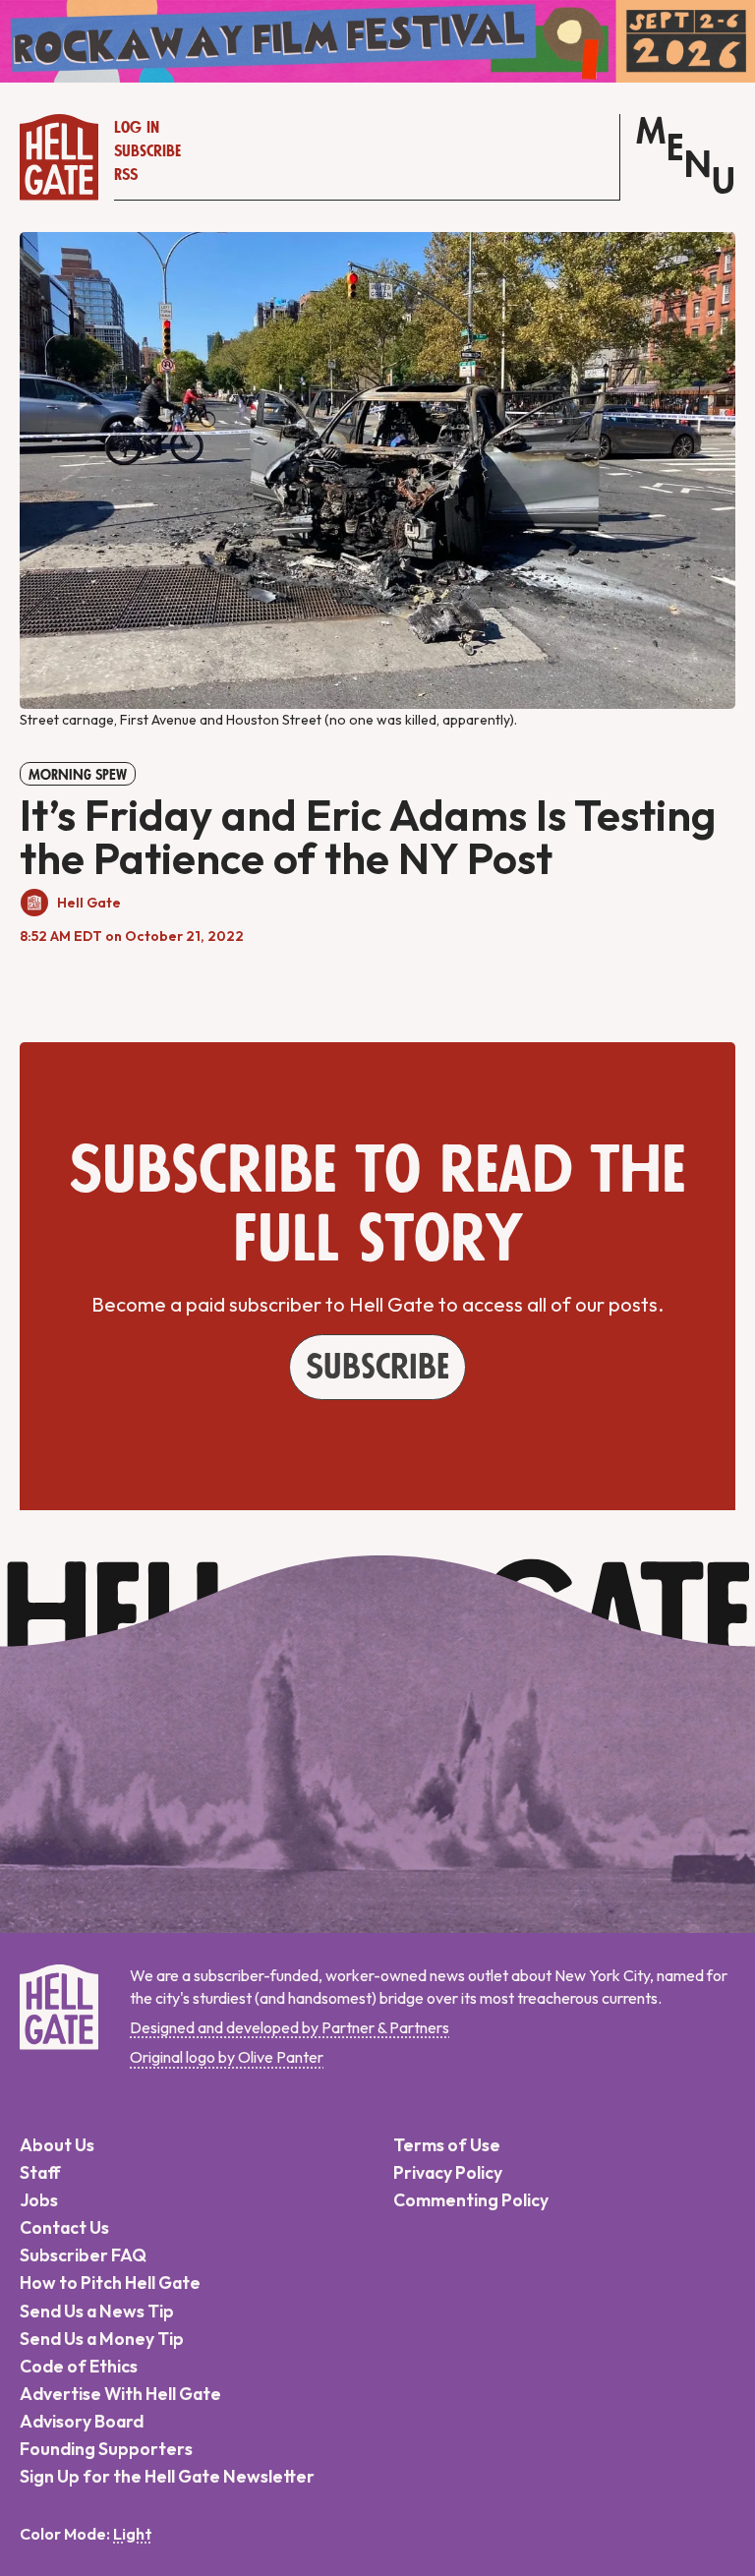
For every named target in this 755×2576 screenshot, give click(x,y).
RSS (126, 175)
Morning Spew (78, 775)
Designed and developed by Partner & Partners (290, 2027)
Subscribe (147, 151)
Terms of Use (447, 2145)
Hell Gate (89, 903)
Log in (137, 128)
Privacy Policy (448, 2172)
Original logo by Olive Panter (227, 2057)
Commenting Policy (471, 2200)
